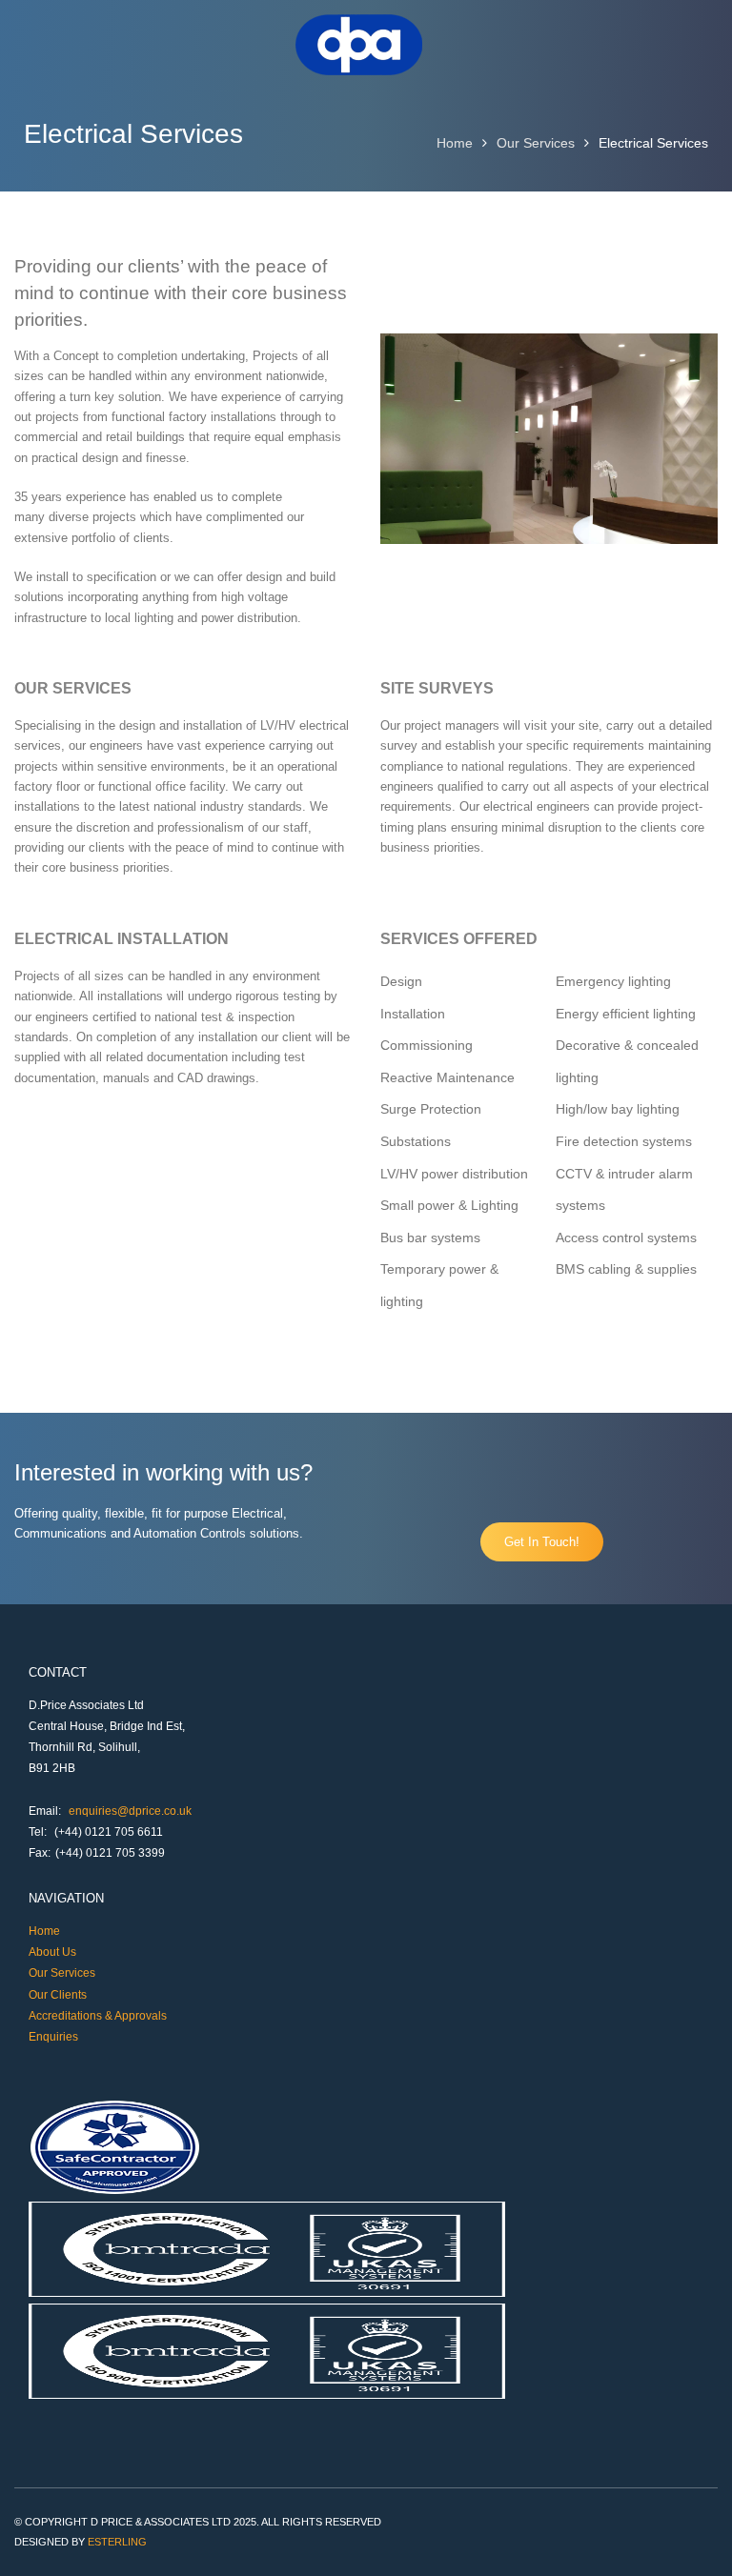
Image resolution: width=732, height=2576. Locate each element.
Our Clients (58, 1995)
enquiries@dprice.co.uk (130, 1811)
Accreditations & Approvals (98, 2016)
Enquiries (53, 2037)
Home (455, 143)
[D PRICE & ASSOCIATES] (359, 70)
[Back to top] (691, 2536)
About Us (52, 1952)
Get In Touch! (542, 1542)
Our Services (536, 143)
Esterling (117, 2542)
